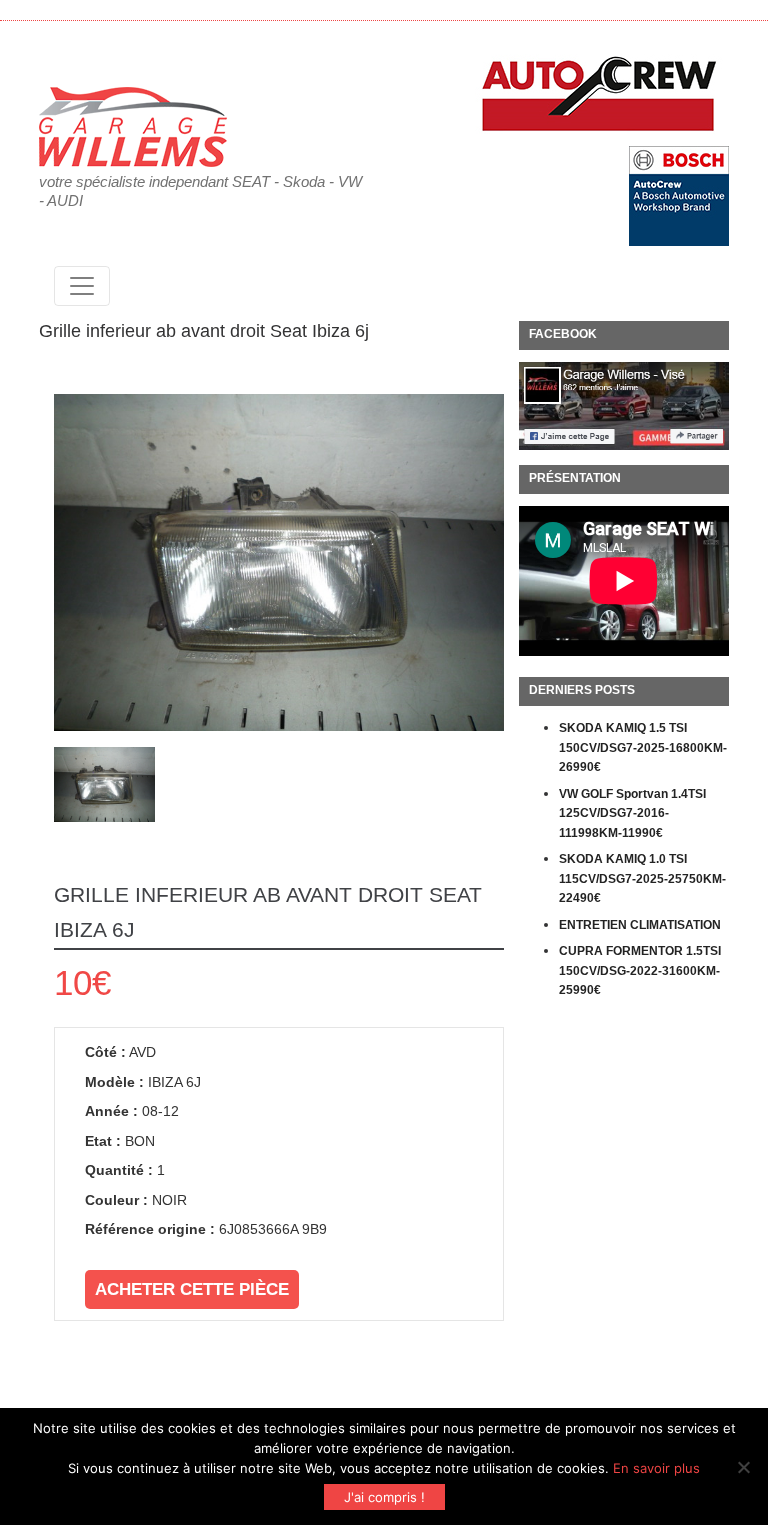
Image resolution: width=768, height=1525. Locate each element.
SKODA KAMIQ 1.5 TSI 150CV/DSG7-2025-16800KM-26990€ (643, 747)
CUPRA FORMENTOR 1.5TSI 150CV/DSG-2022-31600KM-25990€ (640, 970)
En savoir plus (656, 1468)
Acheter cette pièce (192, 1289)
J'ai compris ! (384, 1497)
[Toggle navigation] (82, 286)
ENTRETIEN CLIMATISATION (640, 925)
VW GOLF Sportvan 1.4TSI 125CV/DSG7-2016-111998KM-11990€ (632, 813)
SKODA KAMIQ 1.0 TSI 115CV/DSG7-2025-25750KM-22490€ (642, 878)
